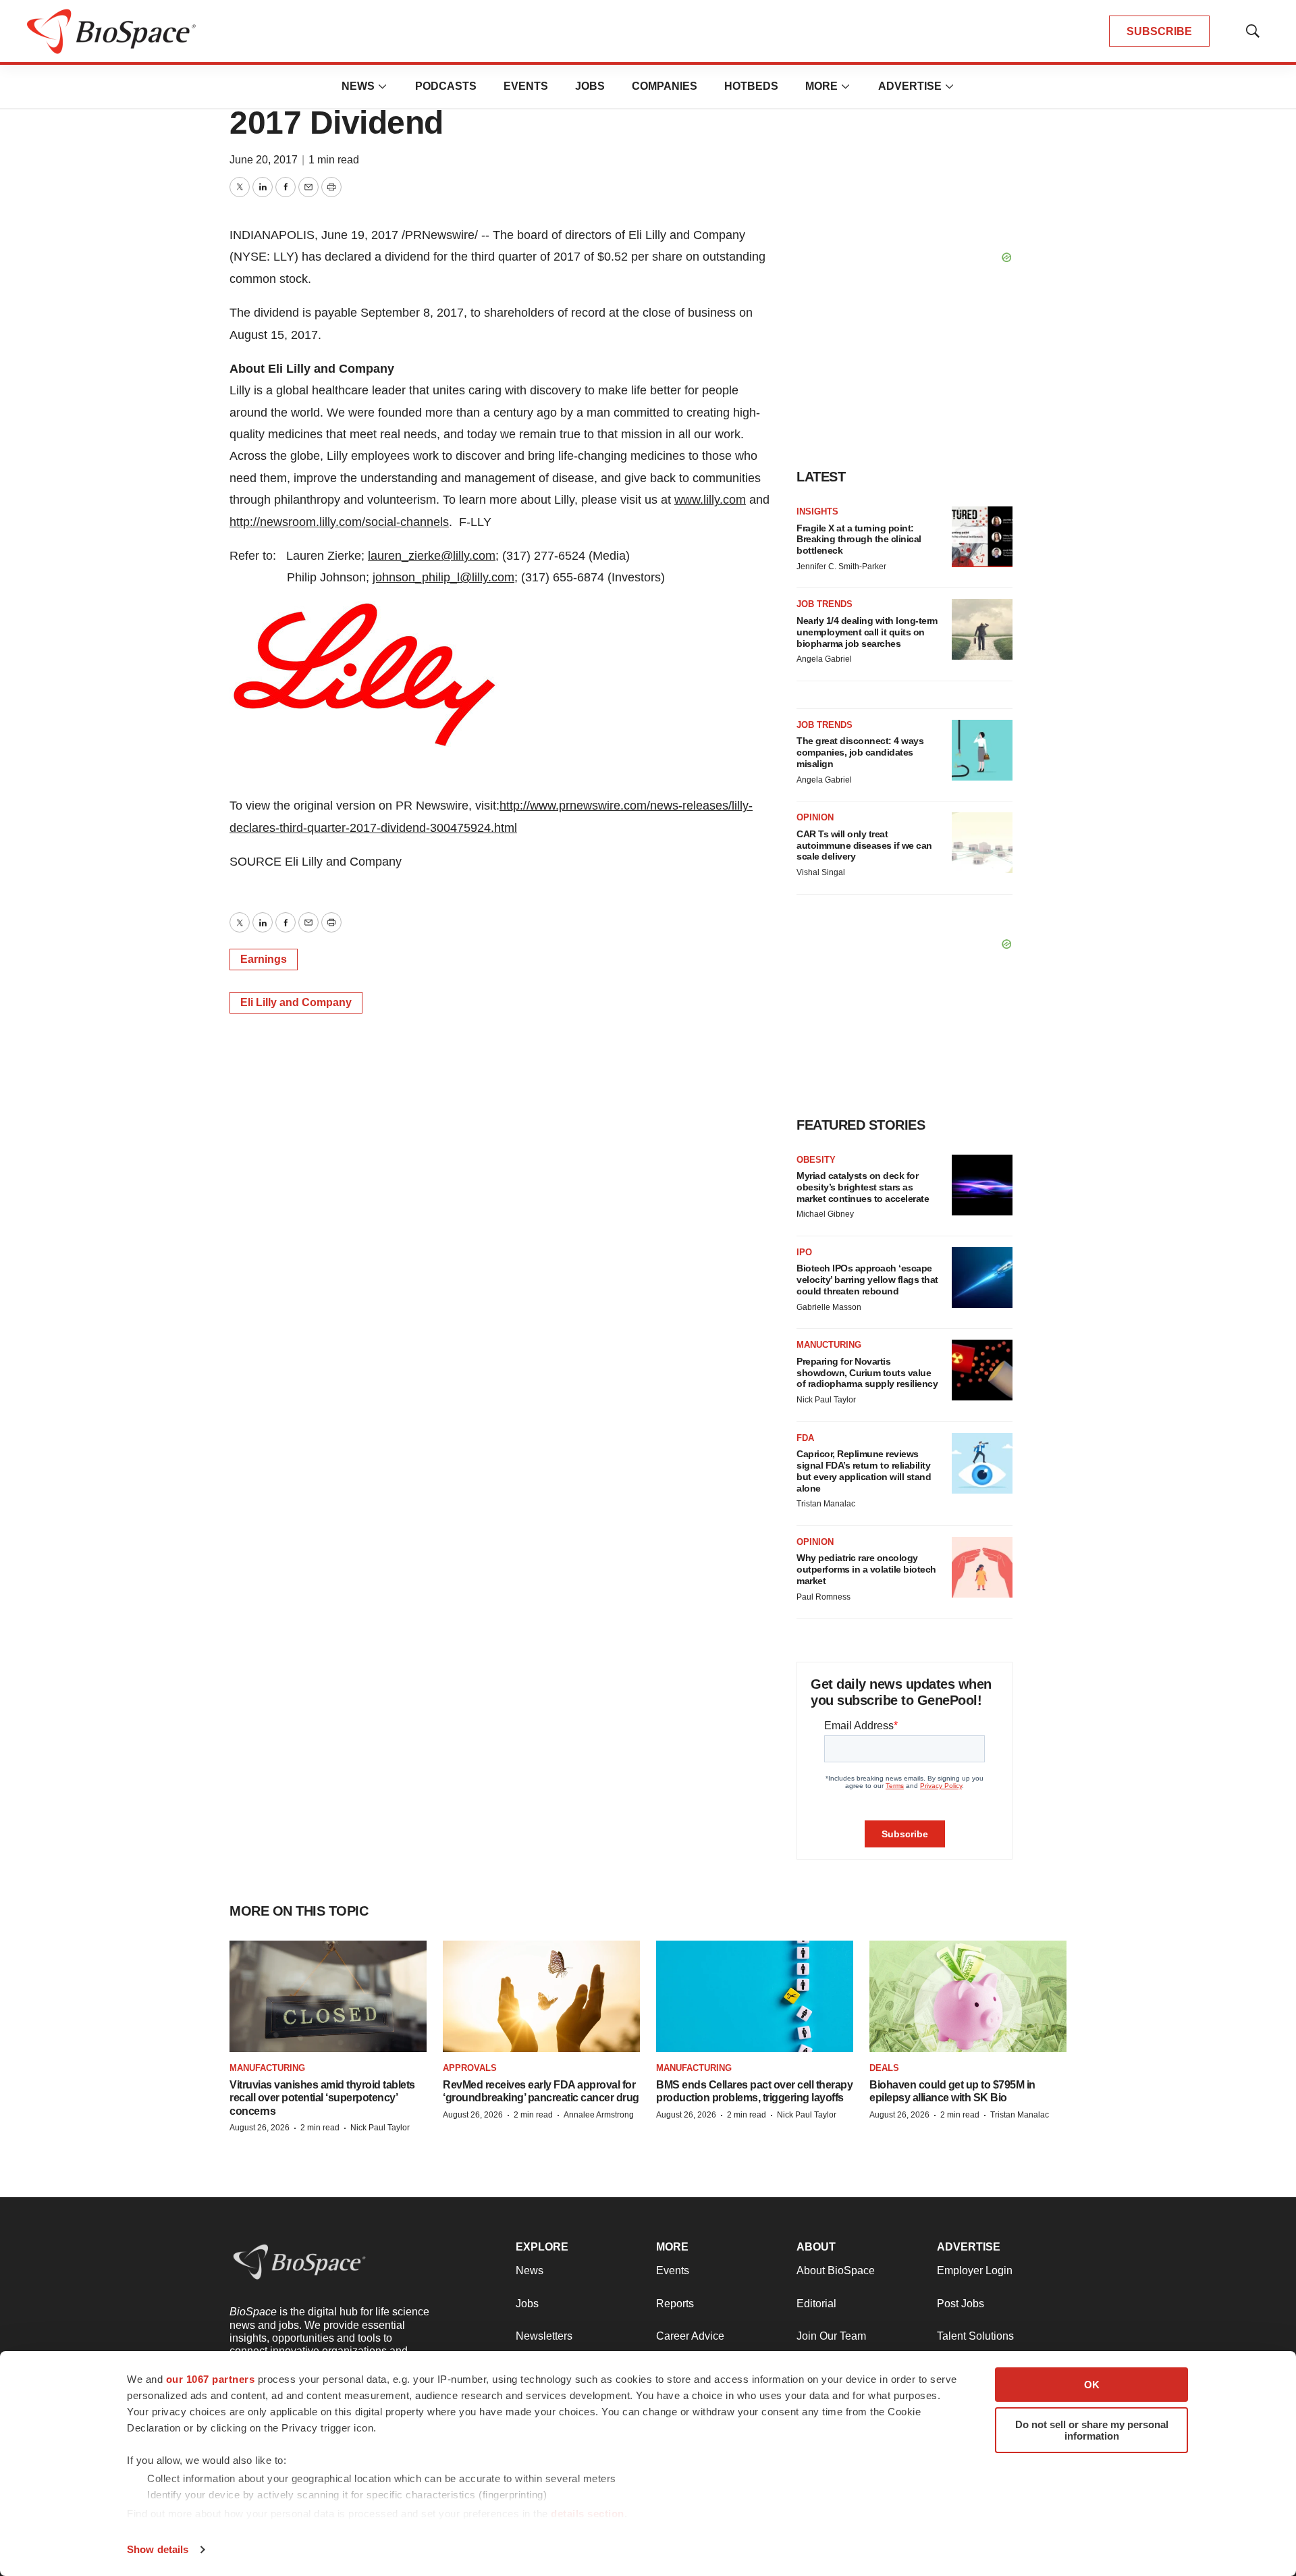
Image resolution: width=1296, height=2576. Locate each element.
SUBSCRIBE (1159, 31)
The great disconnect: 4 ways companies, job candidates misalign (860, 752)
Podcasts (446, 86)
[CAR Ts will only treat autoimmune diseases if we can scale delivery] (982, 843)
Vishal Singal (821, 872)
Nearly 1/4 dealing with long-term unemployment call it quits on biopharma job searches (867, 632)
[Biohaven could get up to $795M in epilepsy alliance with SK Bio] (968, 1996)
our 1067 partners (211, 2379)
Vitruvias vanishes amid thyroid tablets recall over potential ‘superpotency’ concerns (322, 2098)
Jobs (590, 86)
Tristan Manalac (826, 1504)
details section (588, 2514)
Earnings (264, 959)
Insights (817, 511)
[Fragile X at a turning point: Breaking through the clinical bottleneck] (982, 537)
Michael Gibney (825, 1214)
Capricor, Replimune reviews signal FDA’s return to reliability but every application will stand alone (864, 1471)
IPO (804, 1252)
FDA (805, 1438)
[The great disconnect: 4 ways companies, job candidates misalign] (982, 750)
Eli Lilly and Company (296, 1002)
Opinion (815, 817)
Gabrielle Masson (829, 1307)
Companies (665, 86)
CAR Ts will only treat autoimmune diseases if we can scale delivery (864, 845)
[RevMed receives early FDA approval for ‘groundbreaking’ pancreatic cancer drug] (541, 1996)
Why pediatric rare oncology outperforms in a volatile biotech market (866, 1569)
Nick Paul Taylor (826, 1400)
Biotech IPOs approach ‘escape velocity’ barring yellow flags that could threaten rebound (867, 1280)
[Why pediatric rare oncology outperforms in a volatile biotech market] (982, 1567)
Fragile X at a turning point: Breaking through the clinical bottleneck (859, 540)
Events (526, 86)
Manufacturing (267, 2068)
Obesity (816, 1160)
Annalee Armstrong (599, 2115)
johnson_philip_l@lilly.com (443, 577)
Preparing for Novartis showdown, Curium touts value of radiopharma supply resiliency (867, 1373)
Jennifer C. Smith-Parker (841, 567)
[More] (383, 86)
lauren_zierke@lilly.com (432, 556)
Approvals (470, 2068)
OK (1092, 2385)
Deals (884, 2068)
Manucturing (829, 1345)
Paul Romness (823, 1597)
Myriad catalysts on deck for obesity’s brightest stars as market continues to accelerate (863, 1187)
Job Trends (825, 604)
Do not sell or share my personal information (1092, 2430)
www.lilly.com (710, 500)
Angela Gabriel (824, 659)
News (358, 86)
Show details (158, 2549)
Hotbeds (751, 86)
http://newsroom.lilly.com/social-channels (339, 522)
